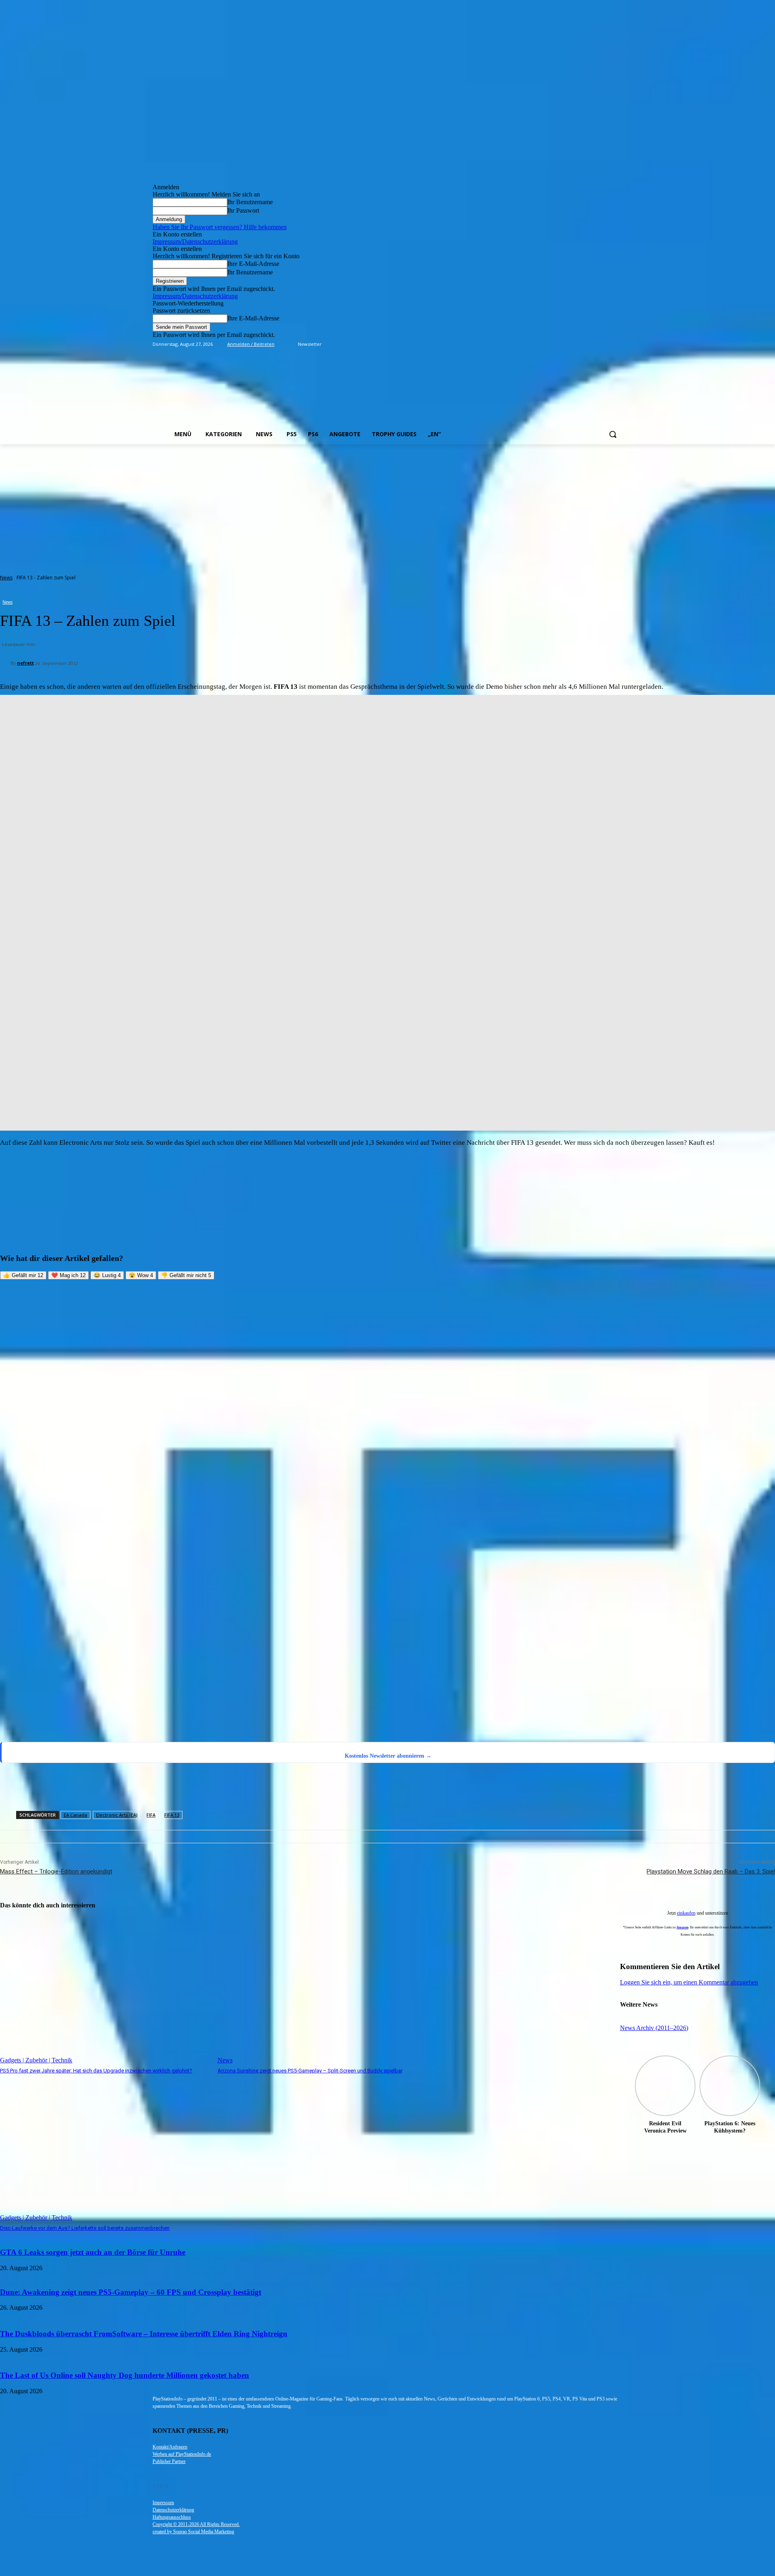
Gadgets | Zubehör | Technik (36, 2060)
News (6, 578)
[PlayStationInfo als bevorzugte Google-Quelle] (103, 1732)
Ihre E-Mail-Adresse (253, 264)
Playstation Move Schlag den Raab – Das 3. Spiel (711, 1871)
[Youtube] (618, 344)
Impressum (163, 2503)
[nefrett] (5, 663)
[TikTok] (596, 344)
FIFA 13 (172, 1815)
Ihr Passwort (243, 210)
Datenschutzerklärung (173, 2510)
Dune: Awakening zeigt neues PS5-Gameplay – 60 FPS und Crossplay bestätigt (131, 2292)
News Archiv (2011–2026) (654, 2028)
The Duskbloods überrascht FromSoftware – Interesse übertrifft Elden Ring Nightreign (144, 2334)
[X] (606, 344)
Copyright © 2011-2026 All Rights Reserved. (196, 2524)
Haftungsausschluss (172, 2517)
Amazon (682, 1927)
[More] (381, 1789)
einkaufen (686, 1913)
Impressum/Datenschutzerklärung (195, 241)
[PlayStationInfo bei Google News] (339, 1678)
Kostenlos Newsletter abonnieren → (388, 1756)
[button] (613, 434)
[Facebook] (573, 344)
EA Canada (75, 1815)
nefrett (25, 663)
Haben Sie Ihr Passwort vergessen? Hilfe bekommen (220, 227)
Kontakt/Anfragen (170, 2447)
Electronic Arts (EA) (117, 1815)
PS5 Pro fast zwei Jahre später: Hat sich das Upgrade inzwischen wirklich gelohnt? (96, 2071)
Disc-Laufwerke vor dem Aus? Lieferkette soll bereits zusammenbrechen (85, 2228)
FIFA (151, 1815)
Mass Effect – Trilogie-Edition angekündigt (56, 1871)
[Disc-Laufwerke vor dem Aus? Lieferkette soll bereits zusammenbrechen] (105, 2148)
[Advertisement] (387, 505)
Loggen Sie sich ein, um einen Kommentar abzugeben (689, 1982)
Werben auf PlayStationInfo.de (182, 2454)
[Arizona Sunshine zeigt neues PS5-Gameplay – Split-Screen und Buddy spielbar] (322, 1991)
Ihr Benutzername (250, 202)
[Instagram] (584, 344)
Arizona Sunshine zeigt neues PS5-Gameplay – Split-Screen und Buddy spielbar (310, 2071)
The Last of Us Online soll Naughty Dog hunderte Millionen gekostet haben (125, 2375)
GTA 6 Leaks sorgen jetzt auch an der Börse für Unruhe (93, 2252)
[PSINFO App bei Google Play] (341, 1429)
